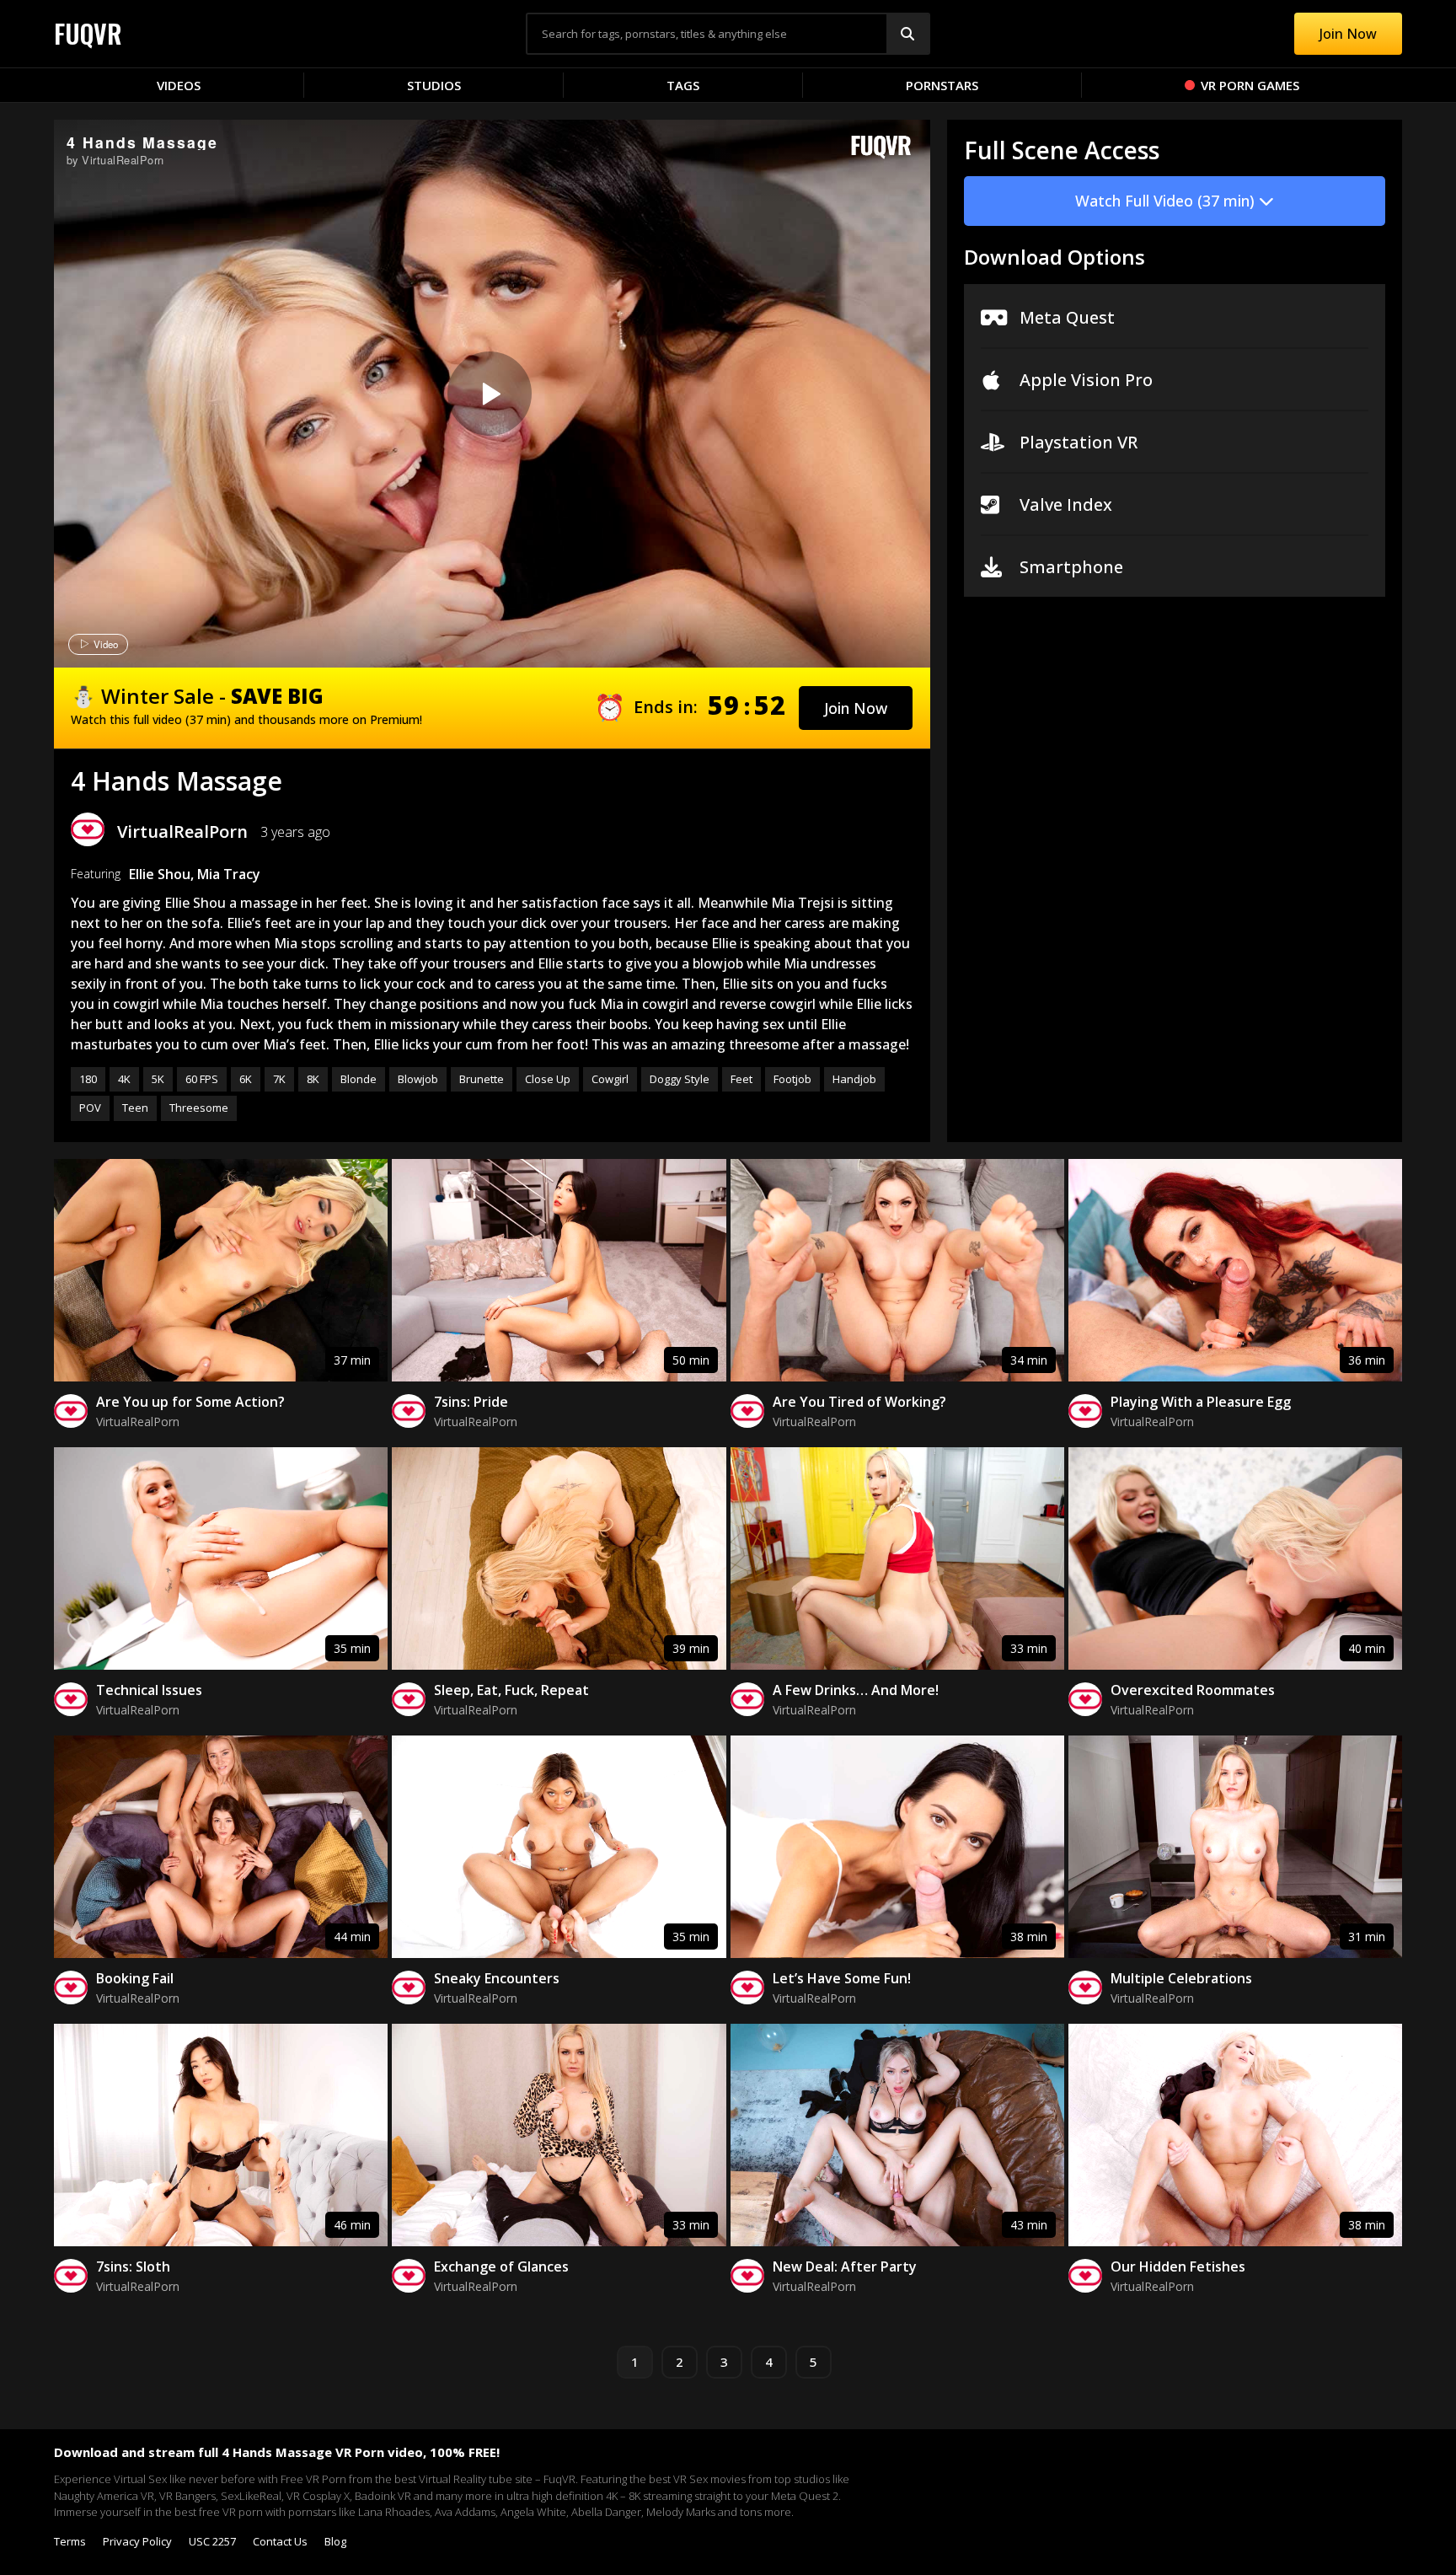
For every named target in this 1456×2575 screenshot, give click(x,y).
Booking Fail (135, 1978)
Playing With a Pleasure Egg (1201, 1402)
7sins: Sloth (133, 2267)
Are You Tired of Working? (859, 1402)
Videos (179, 85)
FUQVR (88, 33)
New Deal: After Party (845, 2267)
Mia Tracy (229, 874)
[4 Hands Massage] (490, 394)
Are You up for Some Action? (190, 1402)
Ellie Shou (160, 874)
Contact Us (280, 2541)
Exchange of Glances (501, 2267)
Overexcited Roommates (1193, 1690)
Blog (335, 2541)
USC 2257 (212, 2541)
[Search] (907, 34)
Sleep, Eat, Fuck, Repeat (511, 1690)
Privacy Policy (137, 2541)
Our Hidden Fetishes (1178, 2267)
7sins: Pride (471, 1402)
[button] (856, 708)
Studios (434, 85)
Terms (70, 2541)
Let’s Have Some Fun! (842, 1978)
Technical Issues (149, 1690)
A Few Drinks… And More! (856, 1690)
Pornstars (942, 85)
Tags (683, 85)
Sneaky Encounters (497, 1978)
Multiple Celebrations (1181, 1978)
